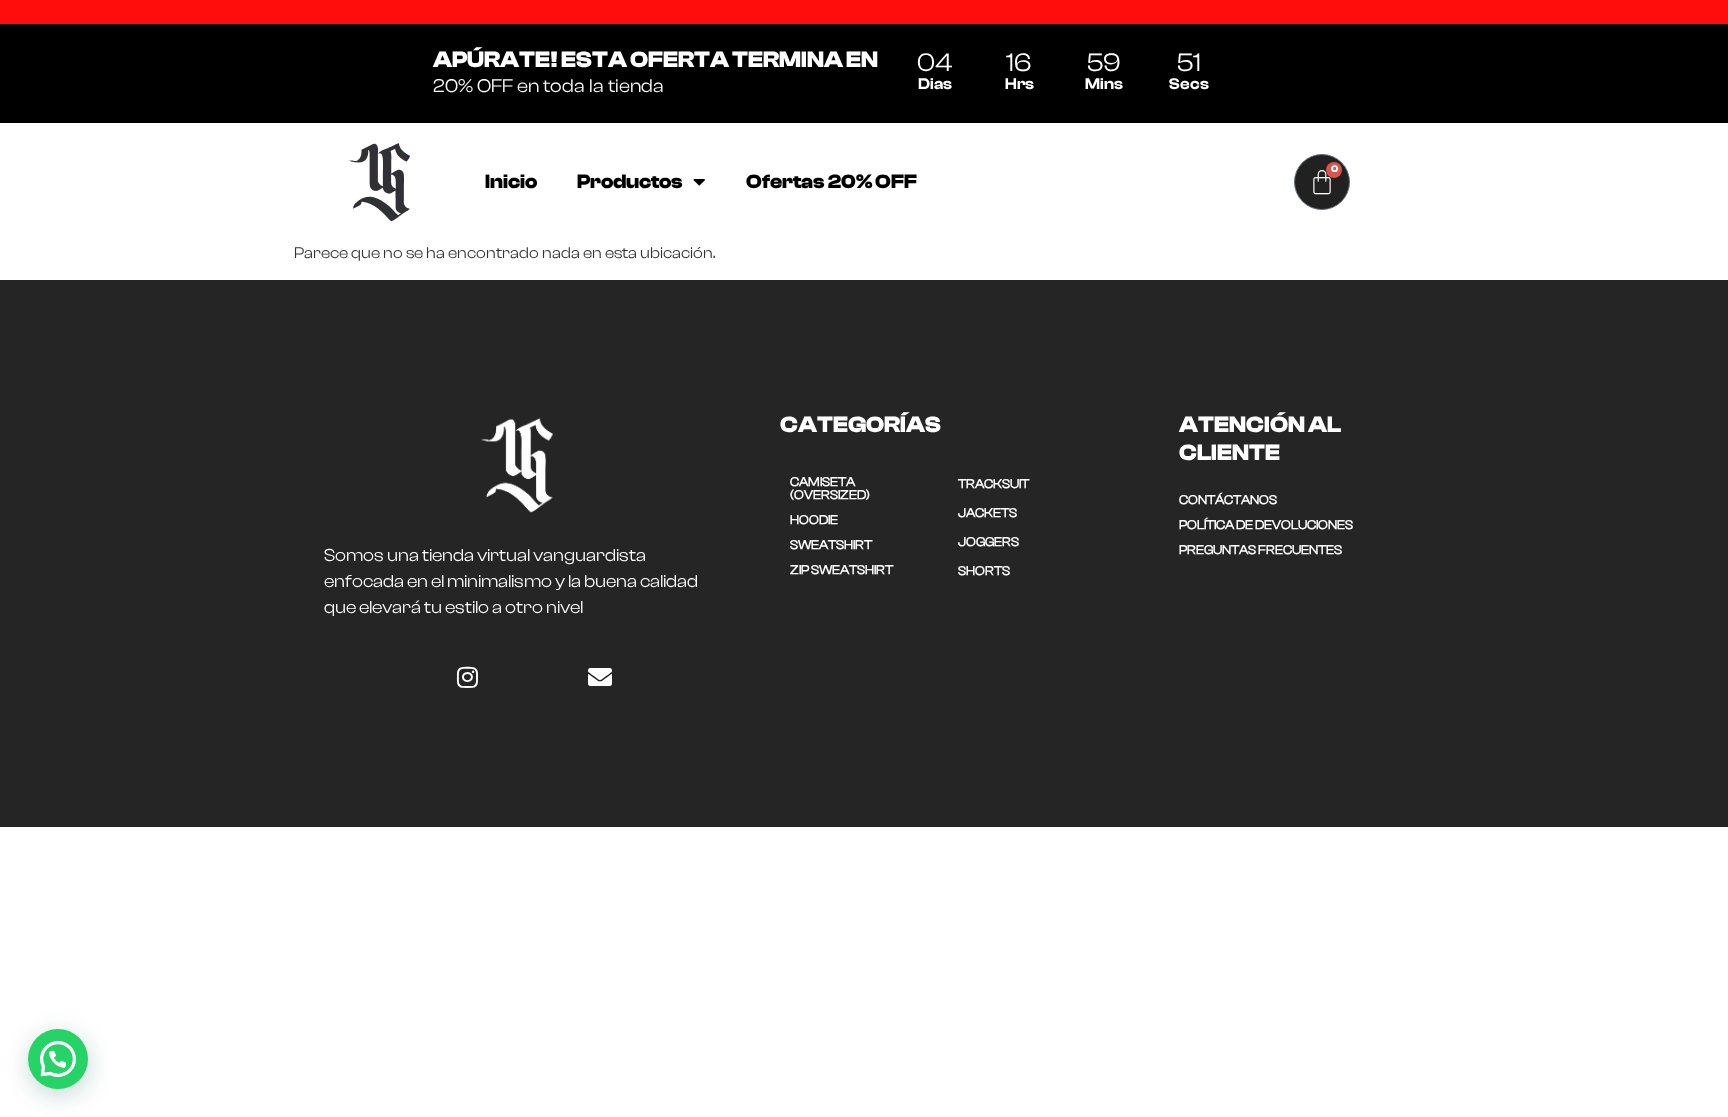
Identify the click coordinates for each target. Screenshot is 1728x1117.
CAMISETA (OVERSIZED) (830, 488)
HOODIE (814, 519)
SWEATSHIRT (831, 544)
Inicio (511, 181)
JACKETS (987, 512)
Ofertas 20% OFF (831, 181)
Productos (630, 181)
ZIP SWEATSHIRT (841, 569)
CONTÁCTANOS (1228, 499)
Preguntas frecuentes (1260, 549)
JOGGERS (988, 541)
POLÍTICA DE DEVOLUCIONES (1266, 524)
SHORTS (984, 570)
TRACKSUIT (993, 483)
